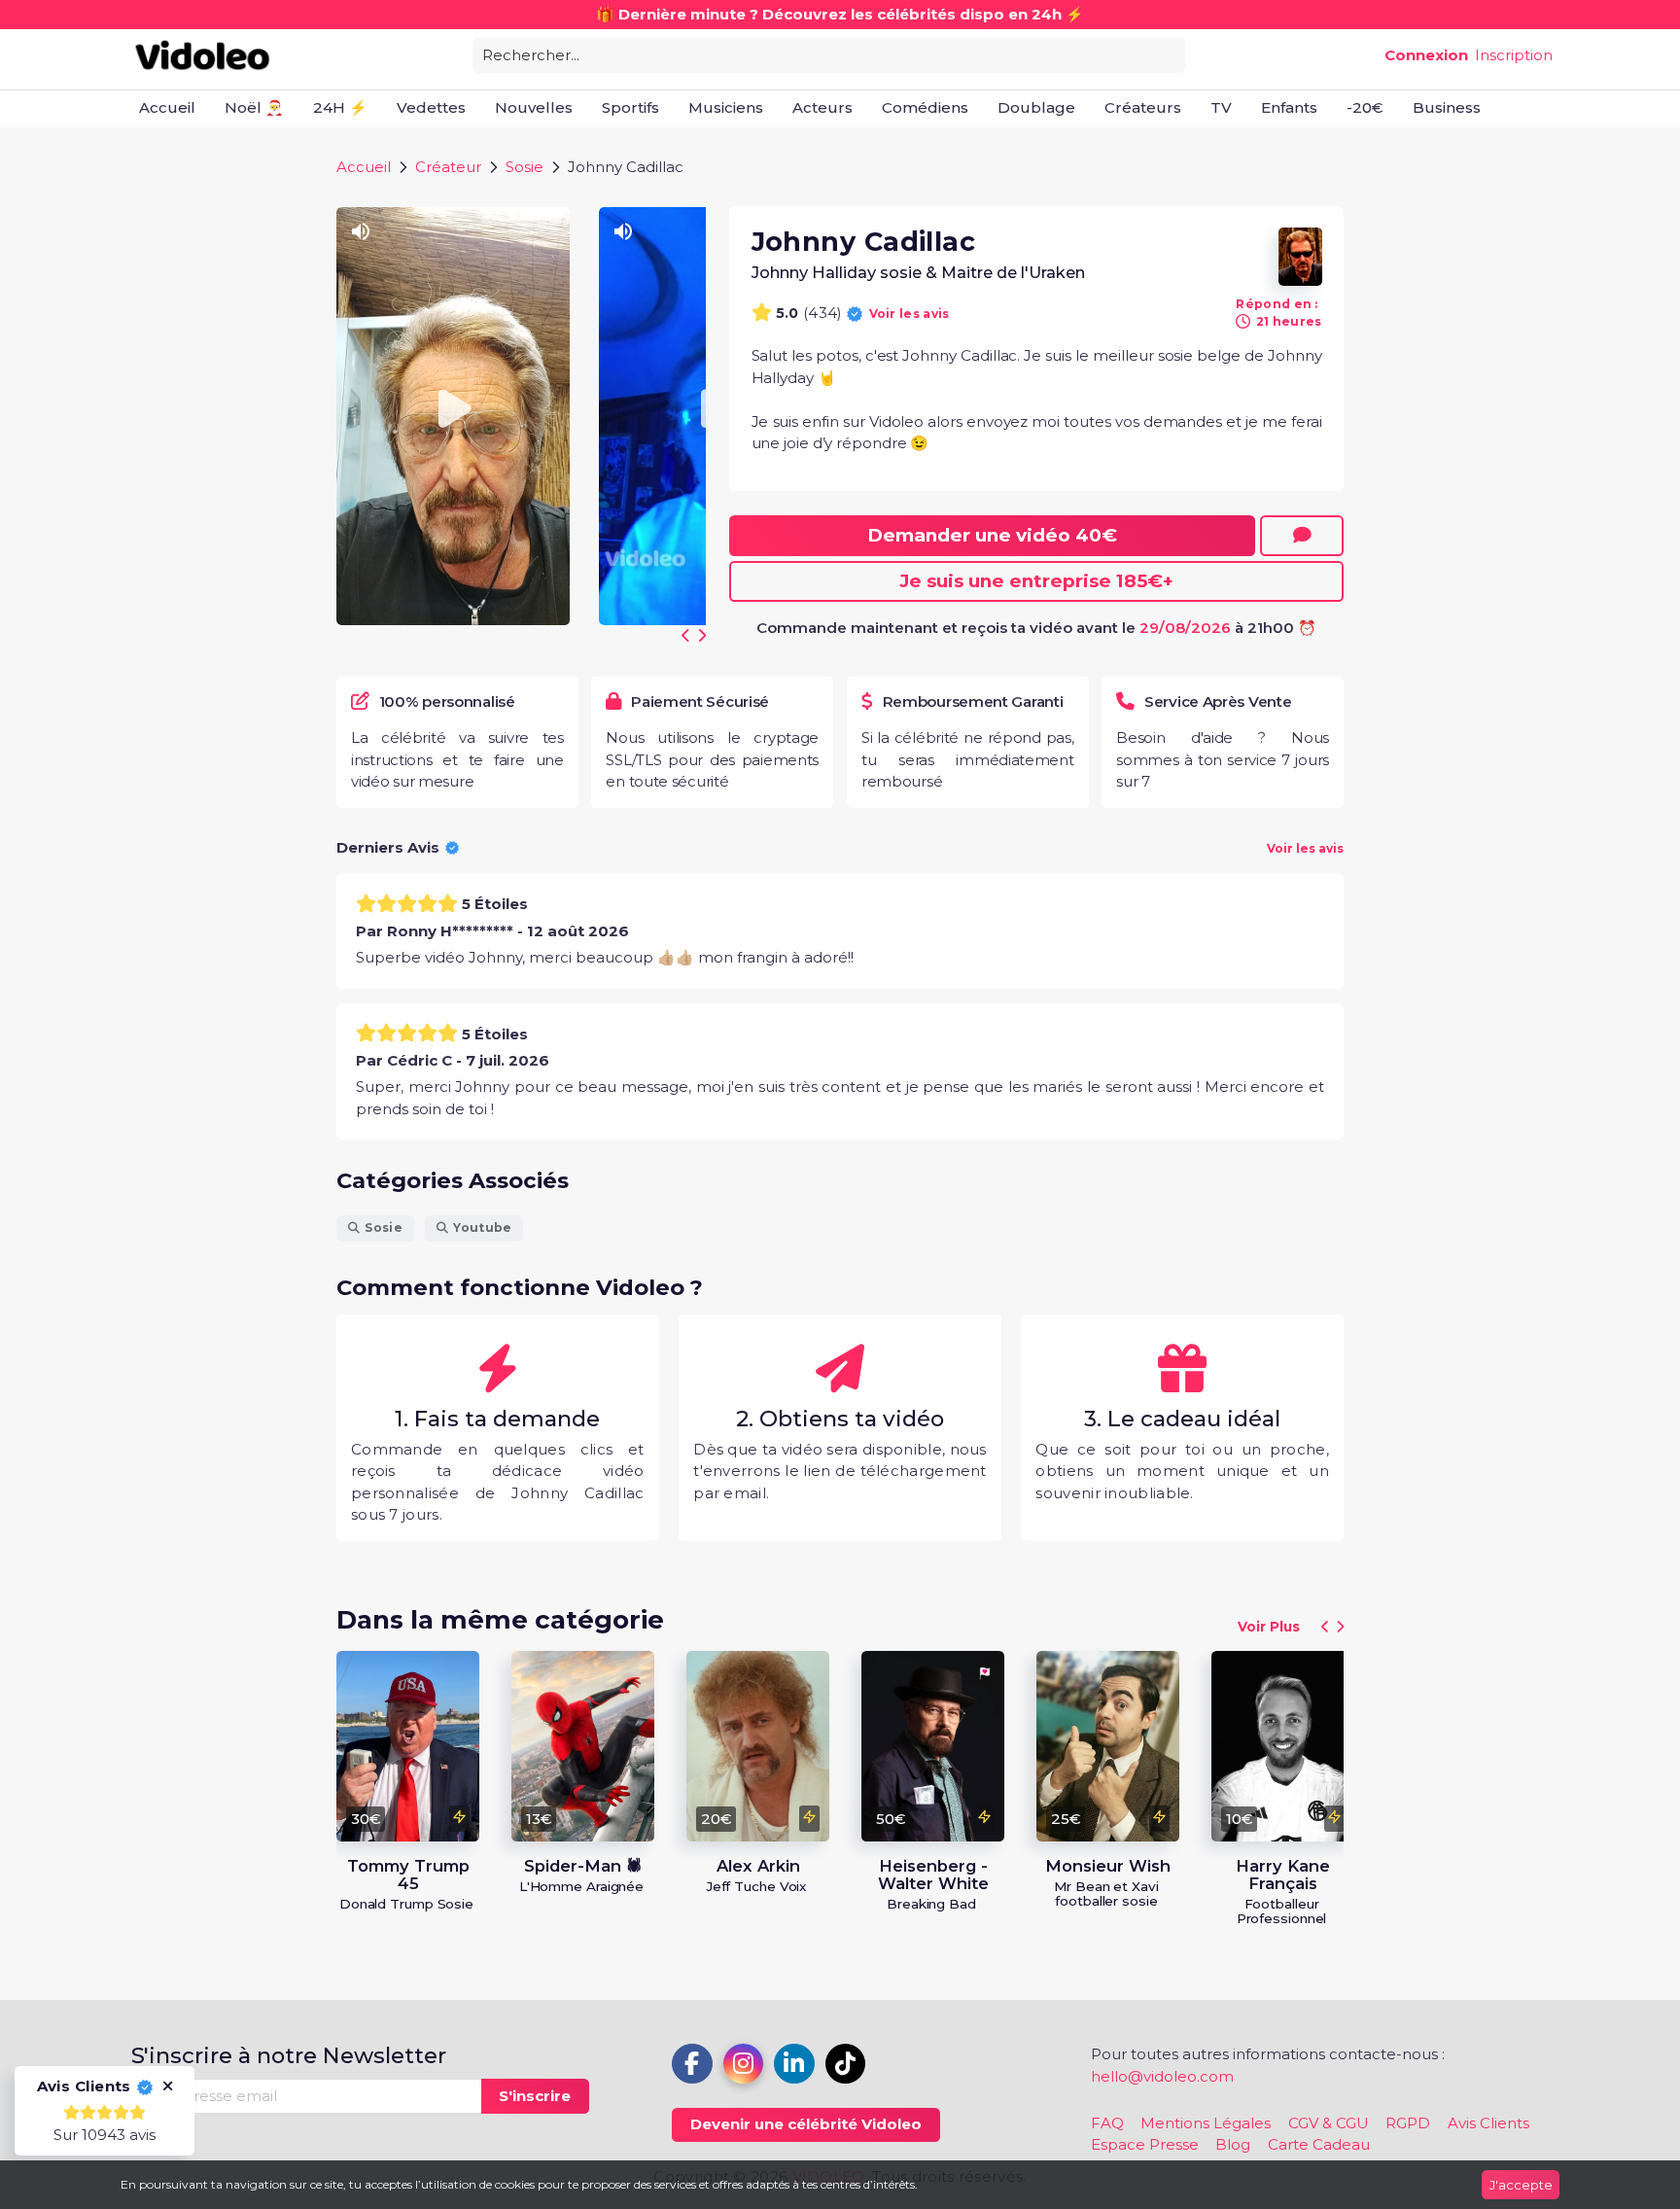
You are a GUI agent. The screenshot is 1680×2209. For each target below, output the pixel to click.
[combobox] (829, 54)
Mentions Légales (1206, 2123)
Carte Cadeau (1319, 2144)
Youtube (482, 1227)
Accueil (364, 167)
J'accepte (1521, 2185)
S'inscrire (535, 2096)
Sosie (525, 167)
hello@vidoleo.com (1162, 2076)
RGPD (1408, 2123)
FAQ (1107, 2123)
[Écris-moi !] (1302, 536)
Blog (1233, 2144)
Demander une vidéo (992, 535)
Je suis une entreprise (1036, 581)
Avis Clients (1488, 2123)
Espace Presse (1145, 2144)
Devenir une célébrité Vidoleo (806, 2124)
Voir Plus (1269, 1627)
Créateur (448, 167)
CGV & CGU (1329, 2123)
